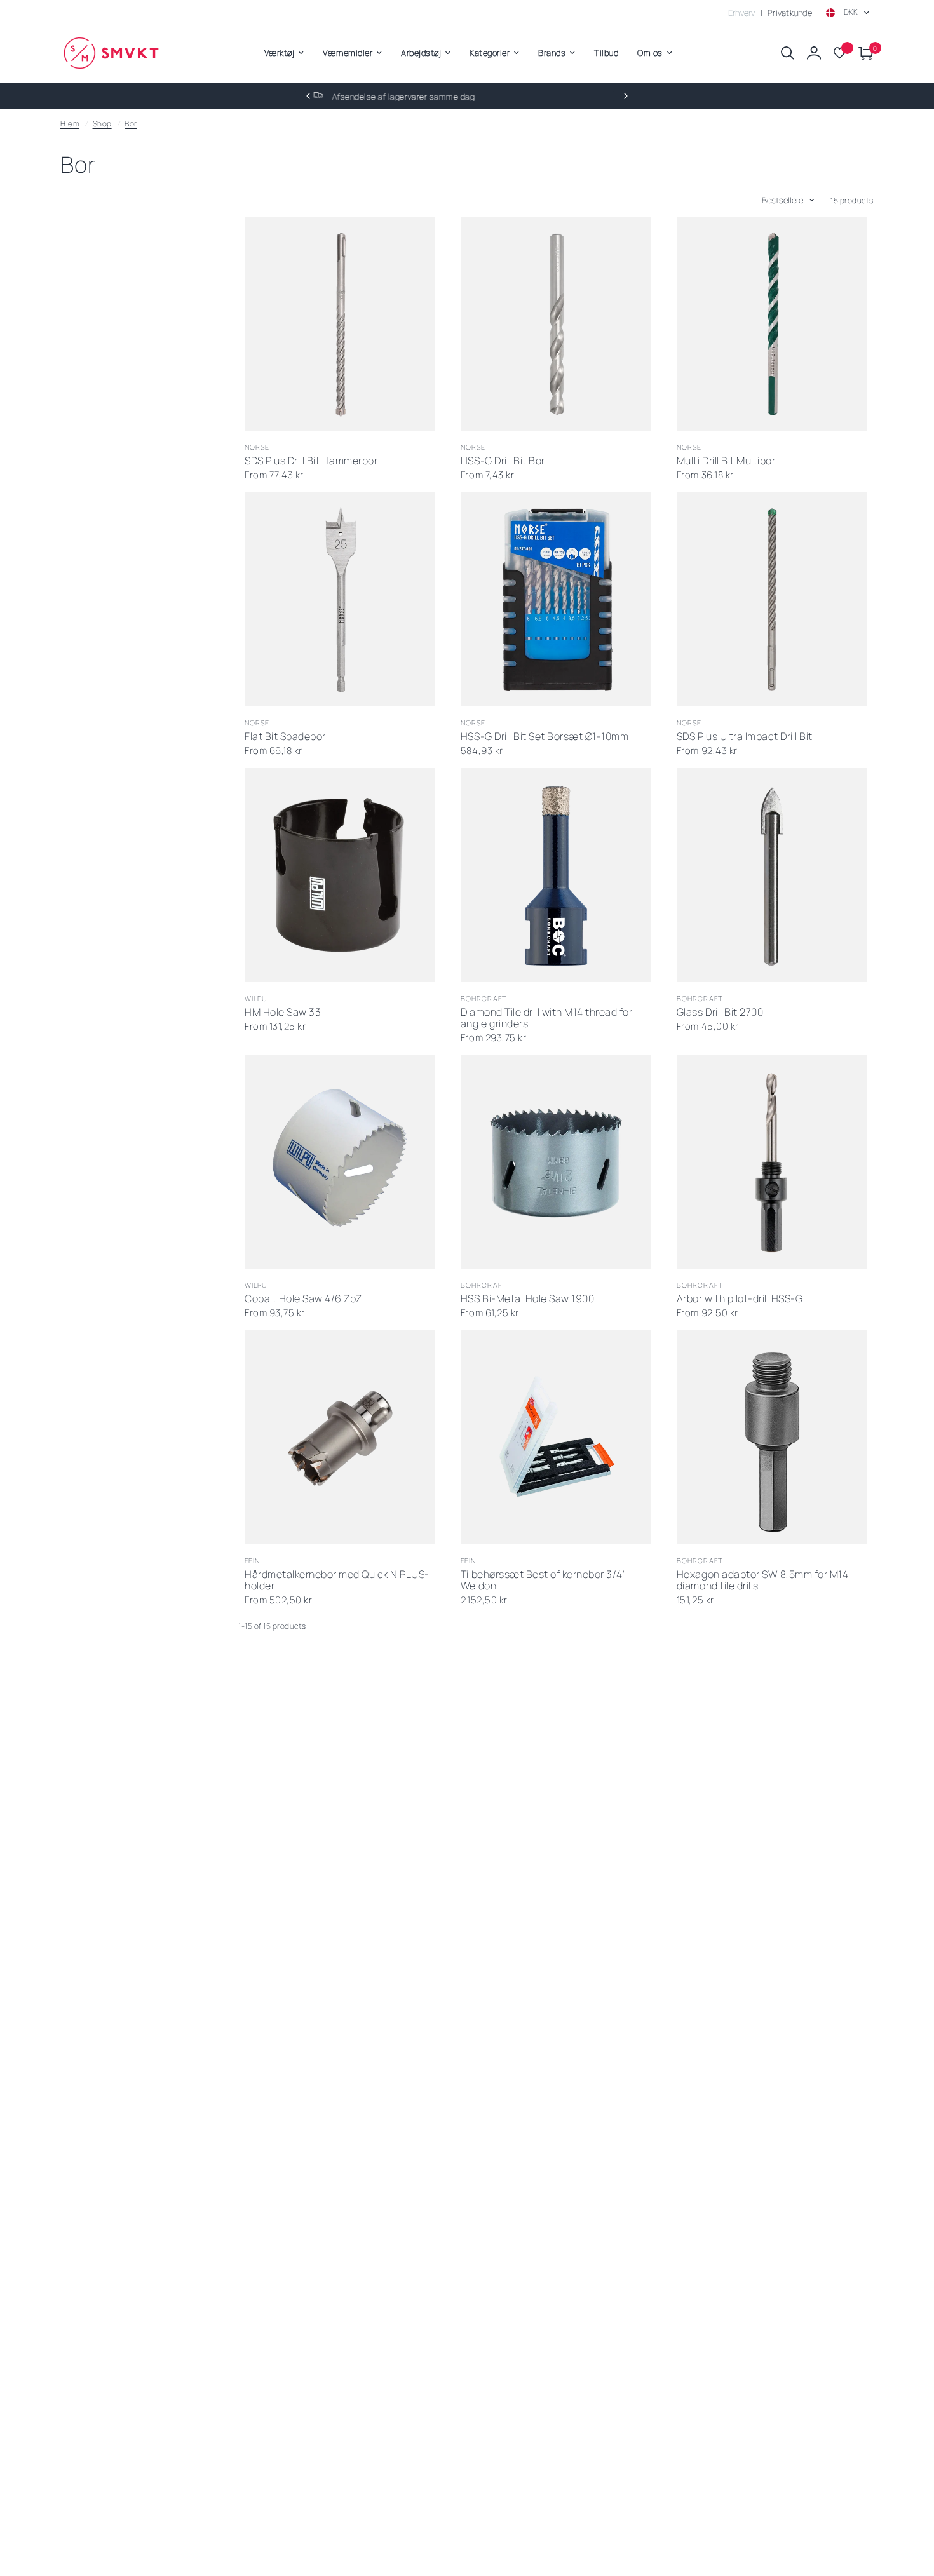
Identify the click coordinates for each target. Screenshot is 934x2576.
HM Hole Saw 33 (283, 1013)
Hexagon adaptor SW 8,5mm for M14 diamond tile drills (762, 1581)
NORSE (257, 447)
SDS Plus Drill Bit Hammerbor (311, 461)
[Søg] (788, 53)
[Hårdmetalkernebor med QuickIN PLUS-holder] (340, 1437)
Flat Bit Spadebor (285, 737)
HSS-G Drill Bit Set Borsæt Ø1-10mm (545, 737)
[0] (863, 53)
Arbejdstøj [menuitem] (421, 53)
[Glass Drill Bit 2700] (772, 875)
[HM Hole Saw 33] (340, 875)
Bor (131, 124)
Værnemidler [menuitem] (348, 53)
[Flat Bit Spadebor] (340, 599)
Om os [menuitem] (650, 53)
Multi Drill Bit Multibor (726, 461)
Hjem (70, 124)
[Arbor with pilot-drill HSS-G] (772, 1162)
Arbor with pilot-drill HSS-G (740, 1299)
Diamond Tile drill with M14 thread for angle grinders (546, 1018)
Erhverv (742, 13)
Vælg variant (327, 415)
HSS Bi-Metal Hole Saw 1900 (527, 1299)
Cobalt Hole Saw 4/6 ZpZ (303, 1299)
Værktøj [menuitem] (280, 53)
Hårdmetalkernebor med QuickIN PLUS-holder (337, 1581)
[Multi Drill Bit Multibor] (772, 324)
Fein (252, 1561)
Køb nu (543, 690)
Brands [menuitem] (552, 53)
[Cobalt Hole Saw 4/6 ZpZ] (340, 1162)
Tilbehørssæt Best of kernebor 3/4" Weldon (543, 1581)
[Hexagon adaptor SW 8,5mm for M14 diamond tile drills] (772, 1437)
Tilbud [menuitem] (606, 53)
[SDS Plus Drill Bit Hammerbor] (340, 324)
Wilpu (256, 998)
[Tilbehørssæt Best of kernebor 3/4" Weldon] (556, 1437)
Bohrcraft (484, 998)
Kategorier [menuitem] (490, 53)
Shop (102, 124)
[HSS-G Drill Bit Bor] (556, 324)
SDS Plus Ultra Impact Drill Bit (745, 737)
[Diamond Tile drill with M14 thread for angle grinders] (556, 875)
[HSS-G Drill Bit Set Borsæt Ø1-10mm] (556, 599)
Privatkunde (790, 13)
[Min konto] (814, 53)
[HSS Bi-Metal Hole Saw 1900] (556, 1162)
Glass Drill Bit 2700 (720, 1013)
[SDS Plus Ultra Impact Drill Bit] (772, 599)
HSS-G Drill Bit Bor (503, 461)
